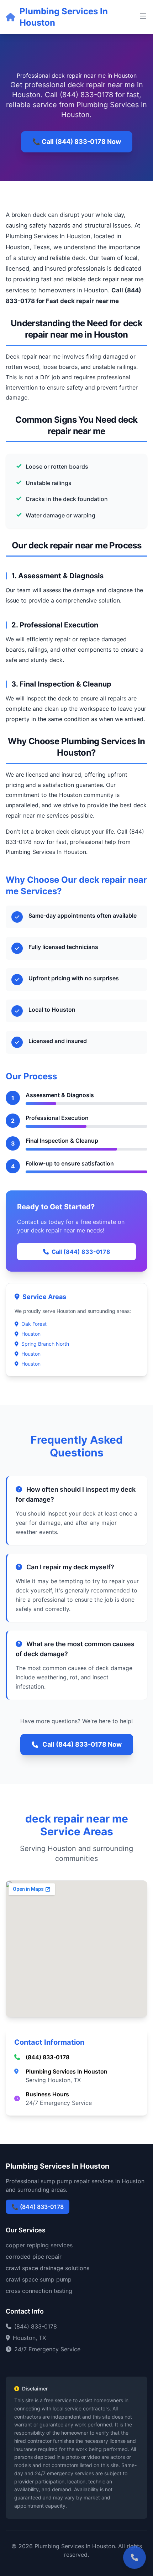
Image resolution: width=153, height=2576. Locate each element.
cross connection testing (39, 2291)
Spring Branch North (45, 1344)
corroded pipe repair (34, 2257)
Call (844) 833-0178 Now (82, 1744)
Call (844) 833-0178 (81, 1252)
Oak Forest (34, 1324)
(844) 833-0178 (48, 2057)
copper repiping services (39, 2245)
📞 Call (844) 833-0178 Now (77, 142)
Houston (31, 1334)
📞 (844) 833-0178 (38, 2207)
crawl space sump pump (39, 2279)
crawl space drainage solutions (48, 2268)
